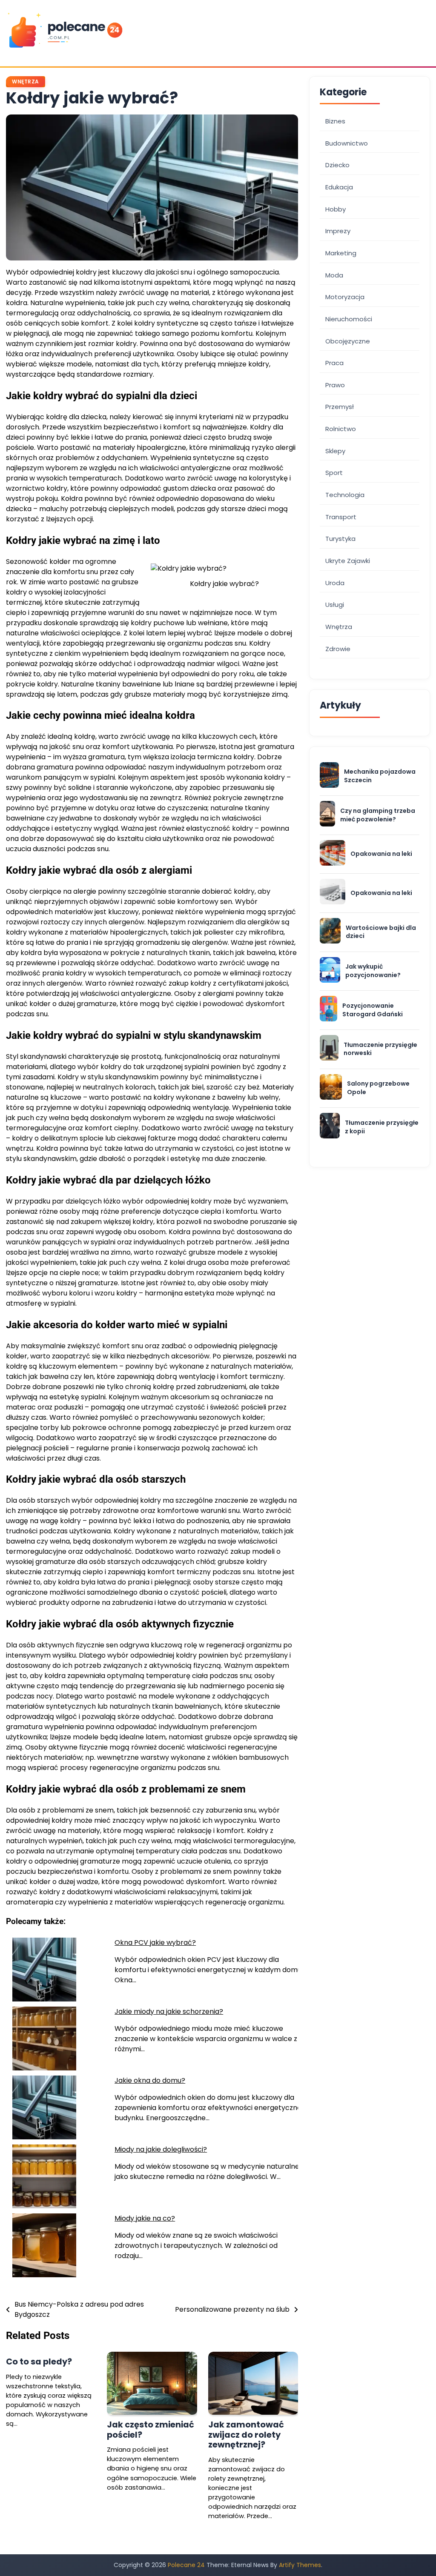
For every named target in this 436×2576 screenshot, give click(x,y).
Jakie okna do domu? (150, 2080)
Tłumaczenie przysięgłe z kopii (382, 1127)
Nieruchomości (349, 319)
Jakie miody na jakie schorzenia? (169, 2011)
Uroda (335, 583)
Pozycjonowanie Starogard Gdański (373, 1010)
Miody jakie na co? (145, 2218)
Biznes (335, 121)
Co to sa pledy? (39, 2362)
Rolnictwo (341, 429)
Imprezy (338, 231)
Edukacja (339, 187)
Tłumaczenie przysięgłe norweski (380, 1049)
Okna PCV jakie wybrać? (155, 1943)
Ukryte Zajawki (348, 561)
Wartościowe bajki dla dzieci (381, 932)
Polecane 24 (186, 2565)
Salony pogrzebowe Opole (378, 1088)
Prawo (335, 385)
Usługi (335, 605)
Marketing (341, 253)
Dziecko (337, 165)
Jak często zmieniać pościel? (151, 2429)
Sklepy (335, 451)
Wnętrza (26, 81)
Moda (334, 275)
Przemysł (340, 407)
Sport (334, 473)
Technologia (345, 495)
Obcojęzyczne (348, 341)
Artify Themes (300, 2565)
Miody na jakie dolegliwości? (161, 2149)
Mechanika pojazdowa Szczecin (380, 776)
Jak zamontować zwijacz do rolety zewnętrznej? (246, 2434)
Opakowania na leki (381, 854)
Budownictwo (347, 143)
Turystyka (340, 539)
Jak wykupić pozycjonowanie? (373, 971)
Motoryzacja (345, 297)
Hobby (336, 209)
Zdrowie (338, 649)
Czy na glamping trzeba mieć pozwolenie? (378, 815)
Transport (341, 517)
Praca (334, 363)
